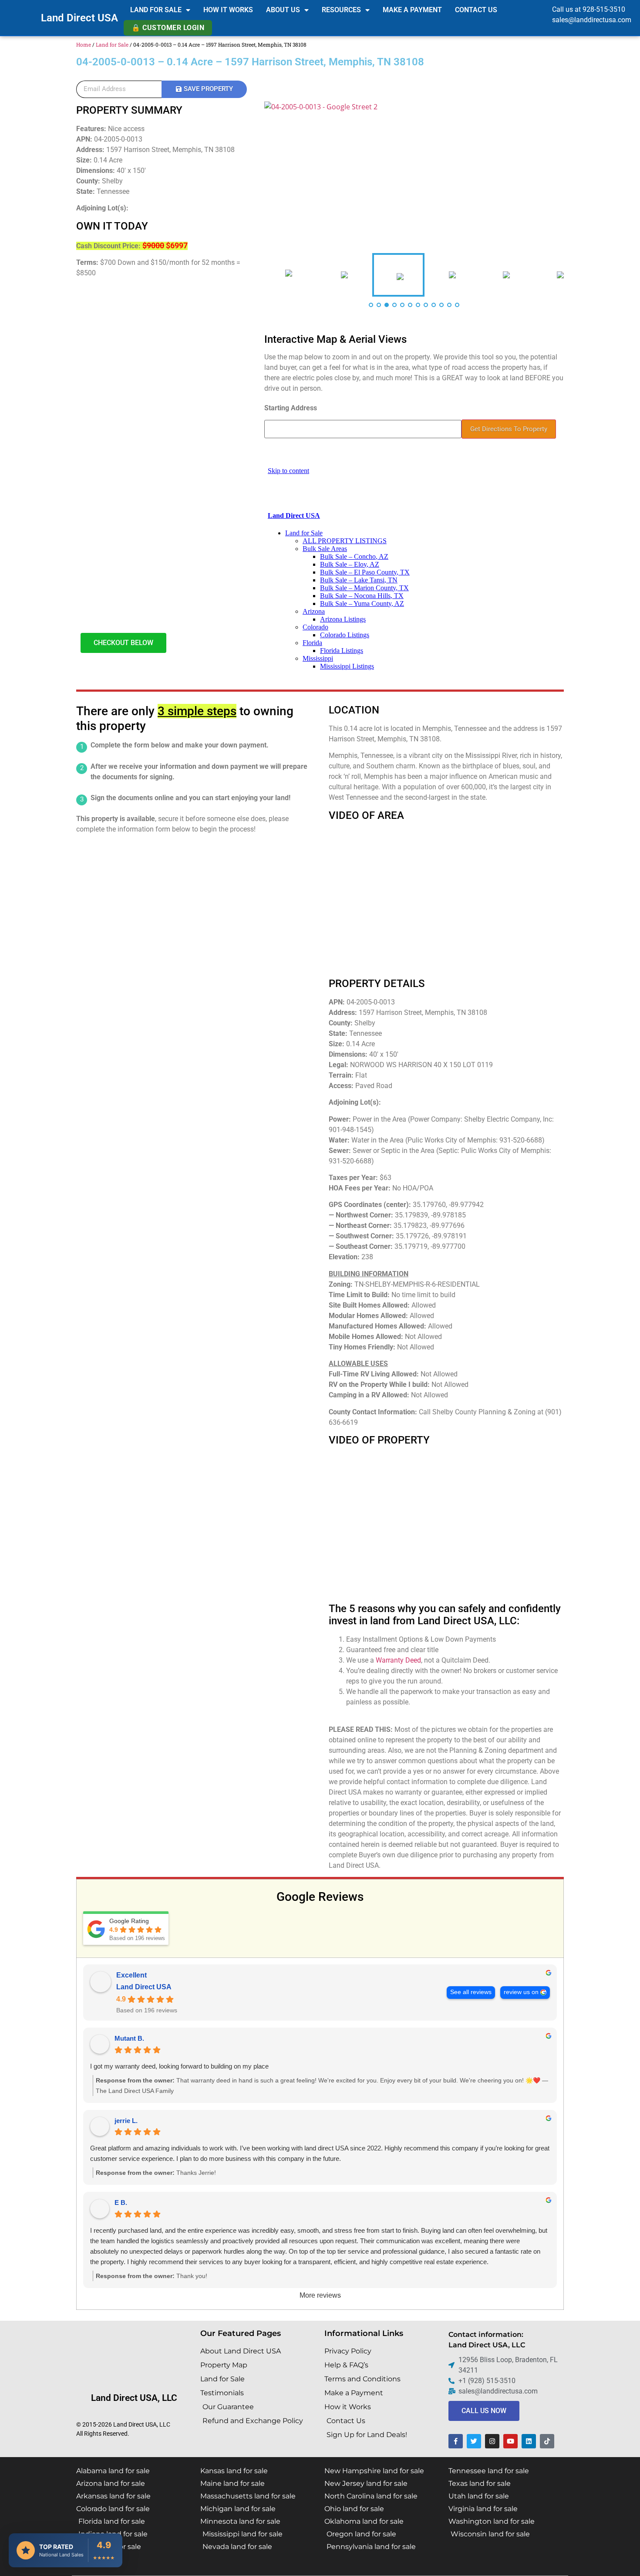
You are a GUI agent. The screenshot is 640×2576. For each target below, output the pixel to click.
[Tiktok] (547, 2441)
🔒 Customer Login (168, 28)
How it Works (228, 10)
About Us (283, 10)
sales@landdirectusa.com (592, 20)
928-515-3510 (604, 9)
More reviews (320, 2295)
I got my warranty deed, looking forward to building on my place (179, 2066)
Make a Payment (412, 10)
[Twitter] (474, 2441)
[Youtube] (510, 2441)
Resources (341, 10)
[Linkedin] (529, 2441)
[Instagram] (492, 2441)
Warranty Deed (398, 1660)
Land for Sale (156, 10)
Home (84, 44)
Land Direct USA (79, 18)
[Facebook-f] (456, 2441)
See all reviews (471, 1992)
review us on (521, 1992)
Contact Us (476, 10)
